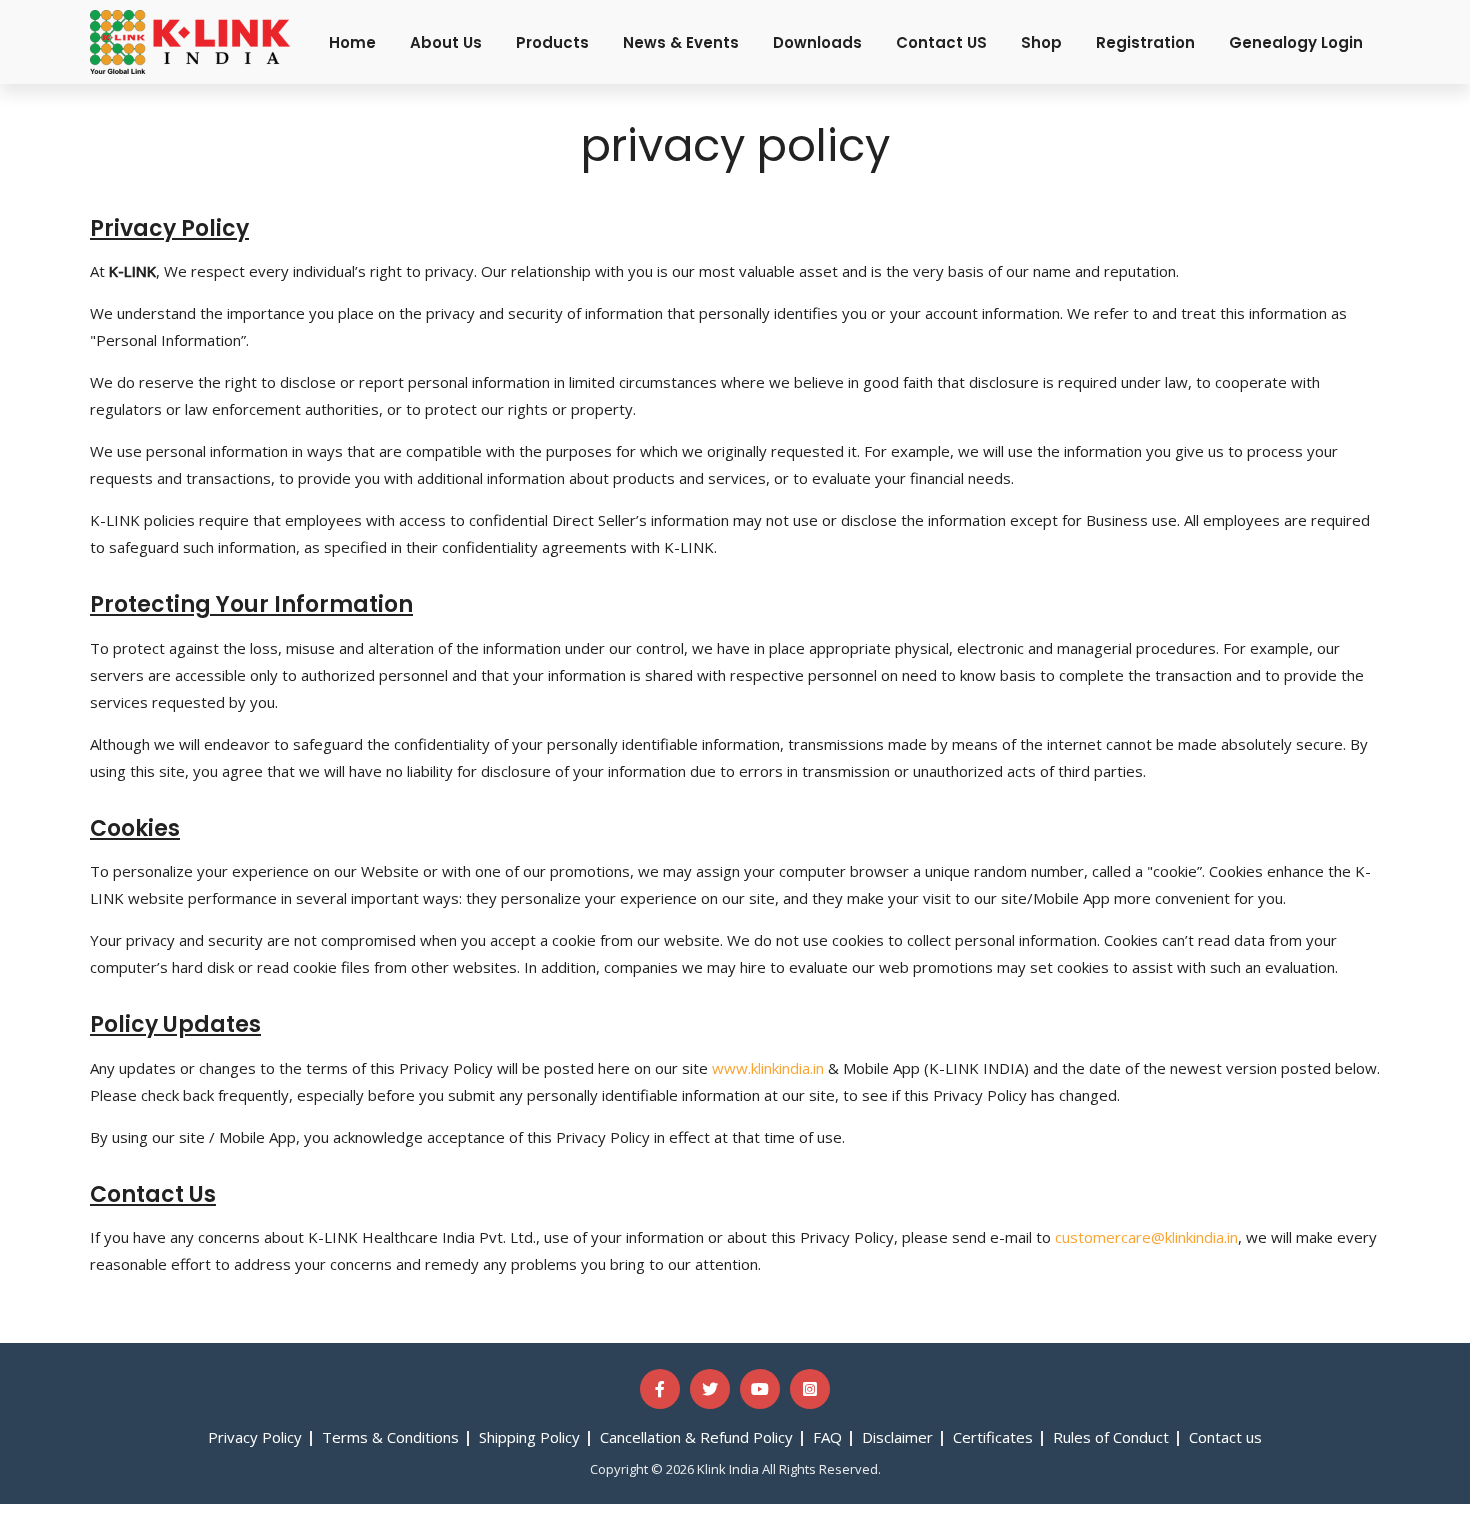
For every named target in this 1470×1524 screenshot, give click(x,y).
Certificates (993, 1437)
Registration (1145, 42)
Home (352, 42)
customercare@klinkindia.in (1146, 1237)
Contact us (1225, 1437)
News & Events (681, 42)
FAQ (827, 1437)
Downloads (817, 42)
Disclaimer (897, 1437)
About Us (446, 42)
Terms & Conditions (390, 1437)
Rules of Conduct (1111, 1437)
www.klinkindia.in (768, 1068)
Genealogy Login (1296, 42)
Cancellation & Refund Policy (696, 1437)
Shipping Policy (529, 1437)
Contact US (941, 42)
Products (552, 42)
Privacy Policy (255, 1437)
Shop (1041, 42)
